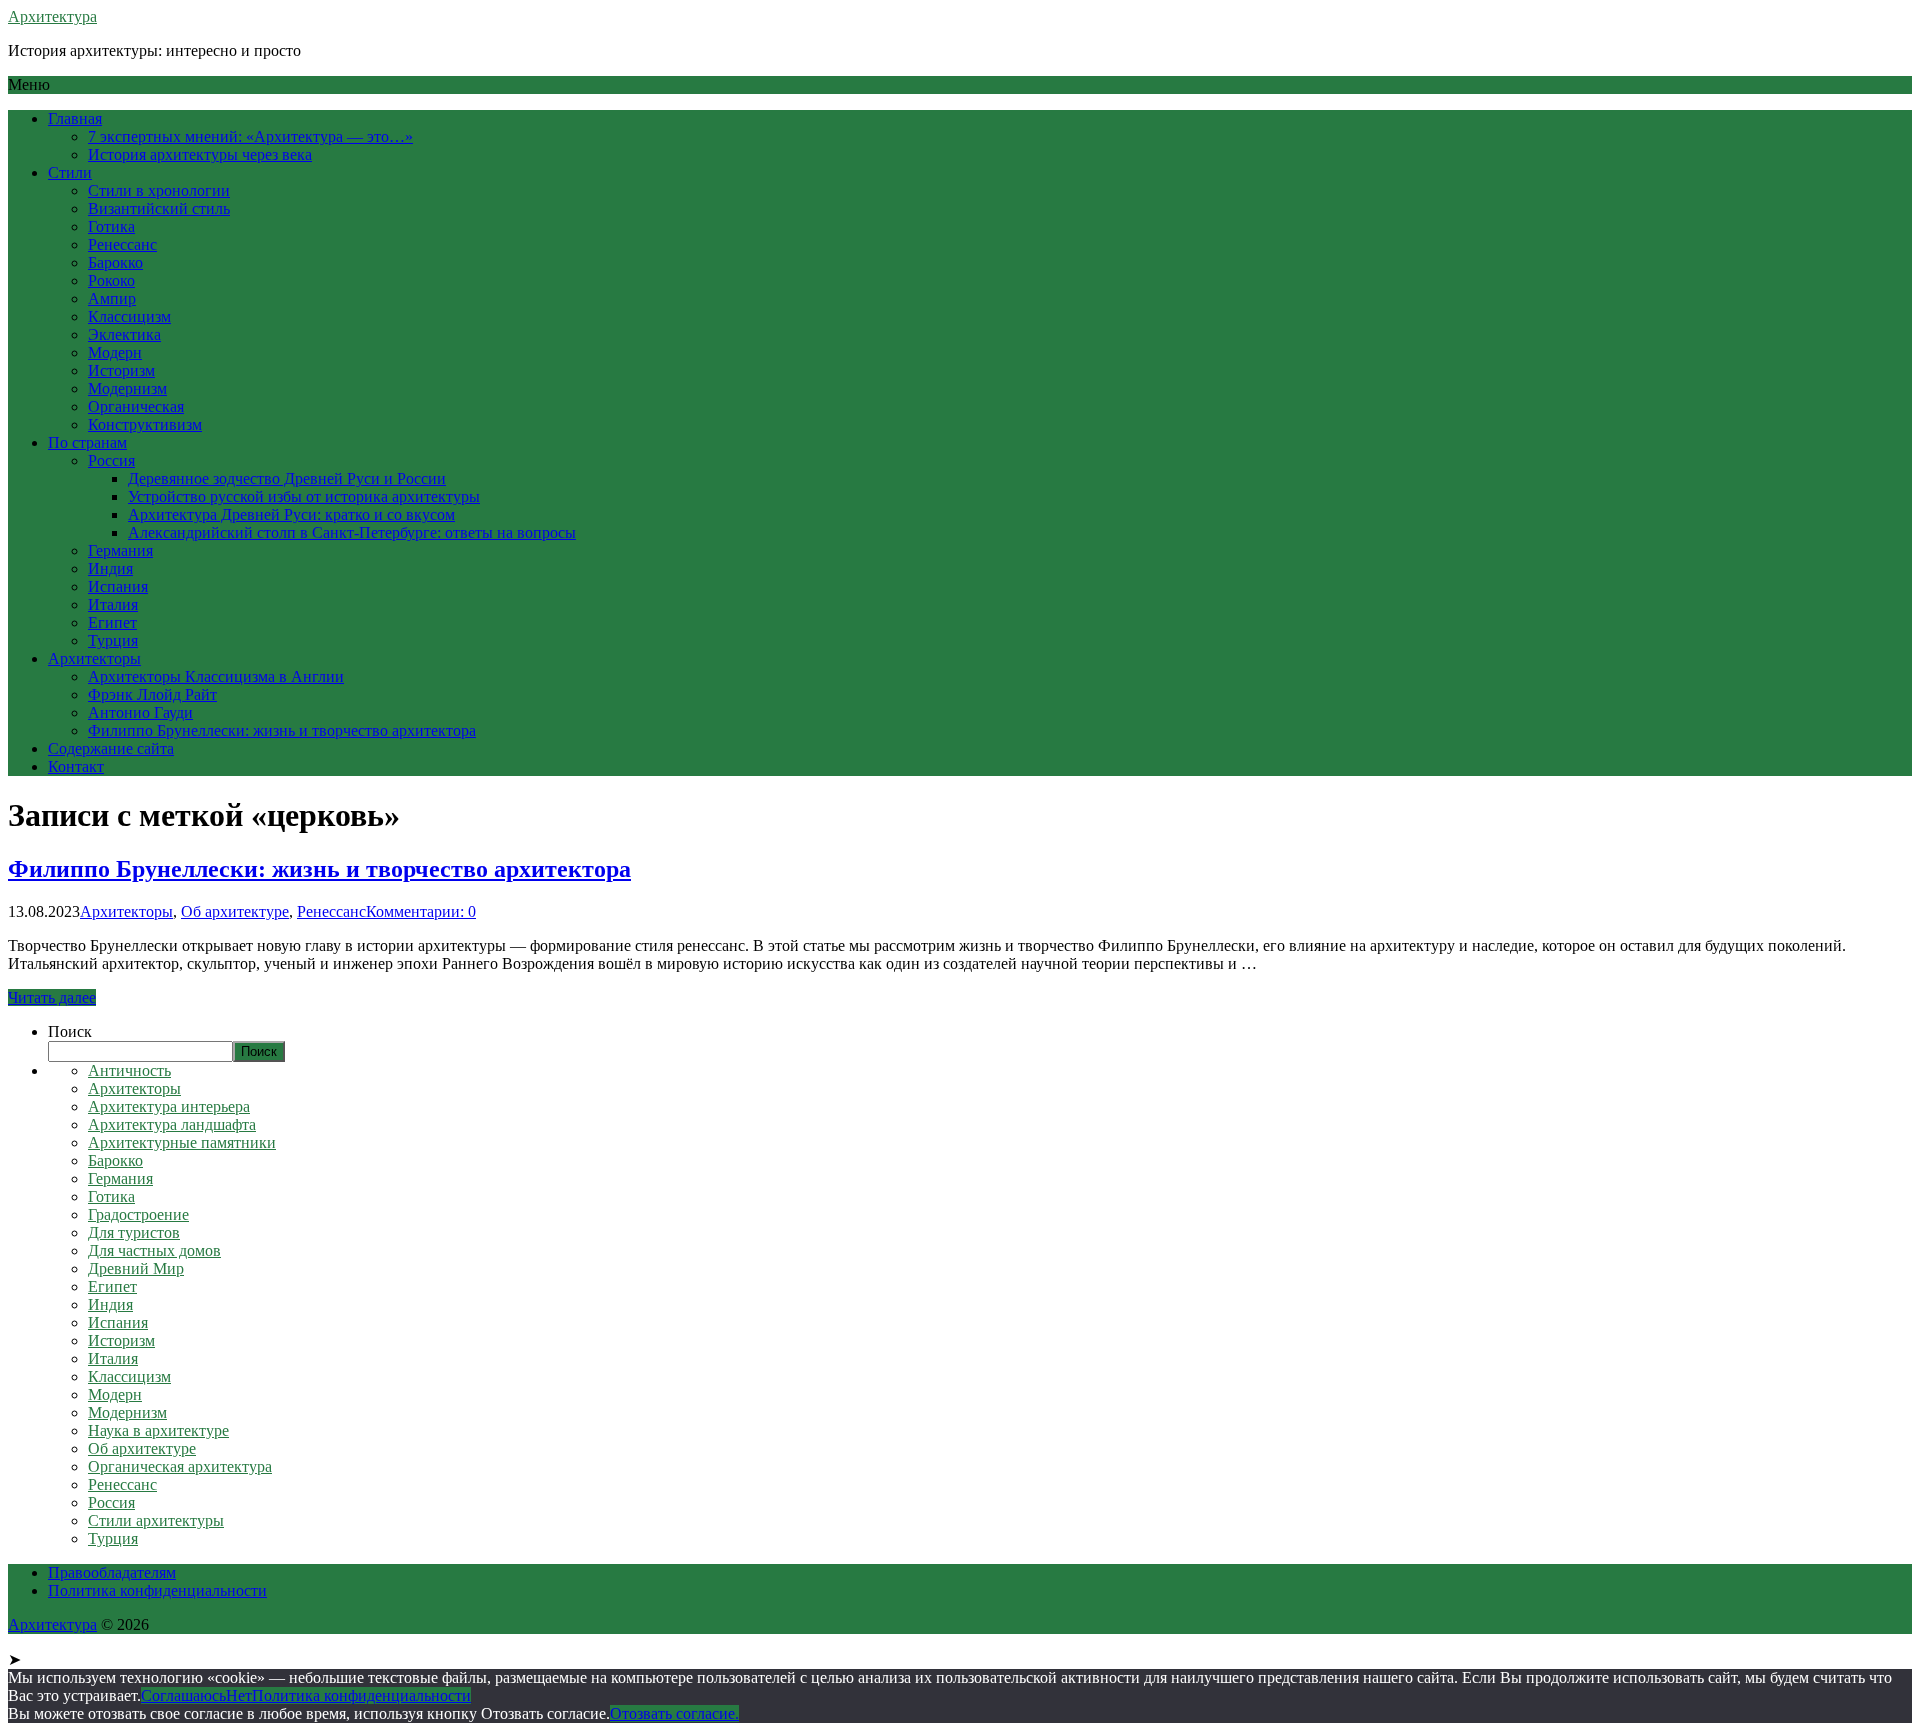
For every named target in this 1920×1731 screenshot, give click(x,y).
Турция (113, 640)
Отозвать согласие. (674, 1713)
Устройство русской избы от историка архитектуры (304, 496)
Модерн (115, 352)
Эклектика (124, 334)
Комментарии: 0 (421, 911)
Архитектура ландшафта (172, 1124)
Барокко (115, 262)
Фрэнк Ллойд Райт (152, 694)
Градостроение (138, 1214)
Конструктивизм (145, 424)
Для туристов (134, 1232)
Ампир (112, 298)
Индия (110, 568)
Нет (239, 1695)
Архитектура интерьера (169, 1106)
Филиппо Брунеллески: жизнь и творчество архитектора (282, 730)
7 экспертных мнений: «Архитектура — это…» (250, 136)
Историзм (121, 370)
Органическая (136, 406)
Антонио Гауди (140, 712)
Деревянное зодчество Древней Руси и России (287, 478)
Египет (112, 622)
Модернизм (127, 388)
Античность (129, 1070)
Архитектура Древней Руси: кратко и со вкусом (291, 514)
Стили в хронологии (159, 190)
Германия (120, 550)
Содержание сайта (111, 748)
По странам (87, 442)
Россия (111, 460)
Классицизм (129, 316)
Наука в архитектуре (158, 1430)
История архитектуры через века (200, 154)
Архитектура (52, 16)
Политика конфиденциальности (157, 1590)
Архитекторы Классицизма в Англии (216, 676)
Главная (75, 118)
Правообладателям (112, 1572)
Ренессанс (122, 244)
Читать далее (52, 997)
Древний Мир (136, 1268)
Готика (111, 226)
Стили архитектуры (156, 1520)
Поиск (70, 1031)
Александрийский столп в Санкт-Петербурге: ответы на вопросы (352, 532)
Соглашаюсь (183, 1695)
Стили (70, 172)
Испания (118, 586)
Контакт (76, 766)
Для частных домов (154, 1250)
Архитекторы (94, 658)
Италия (113, 604)
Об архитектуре (235, 911)
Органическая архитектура (180, 1466)
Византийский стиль (159, 208)
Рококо (111, 280)
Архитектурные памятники (182, 1142)
